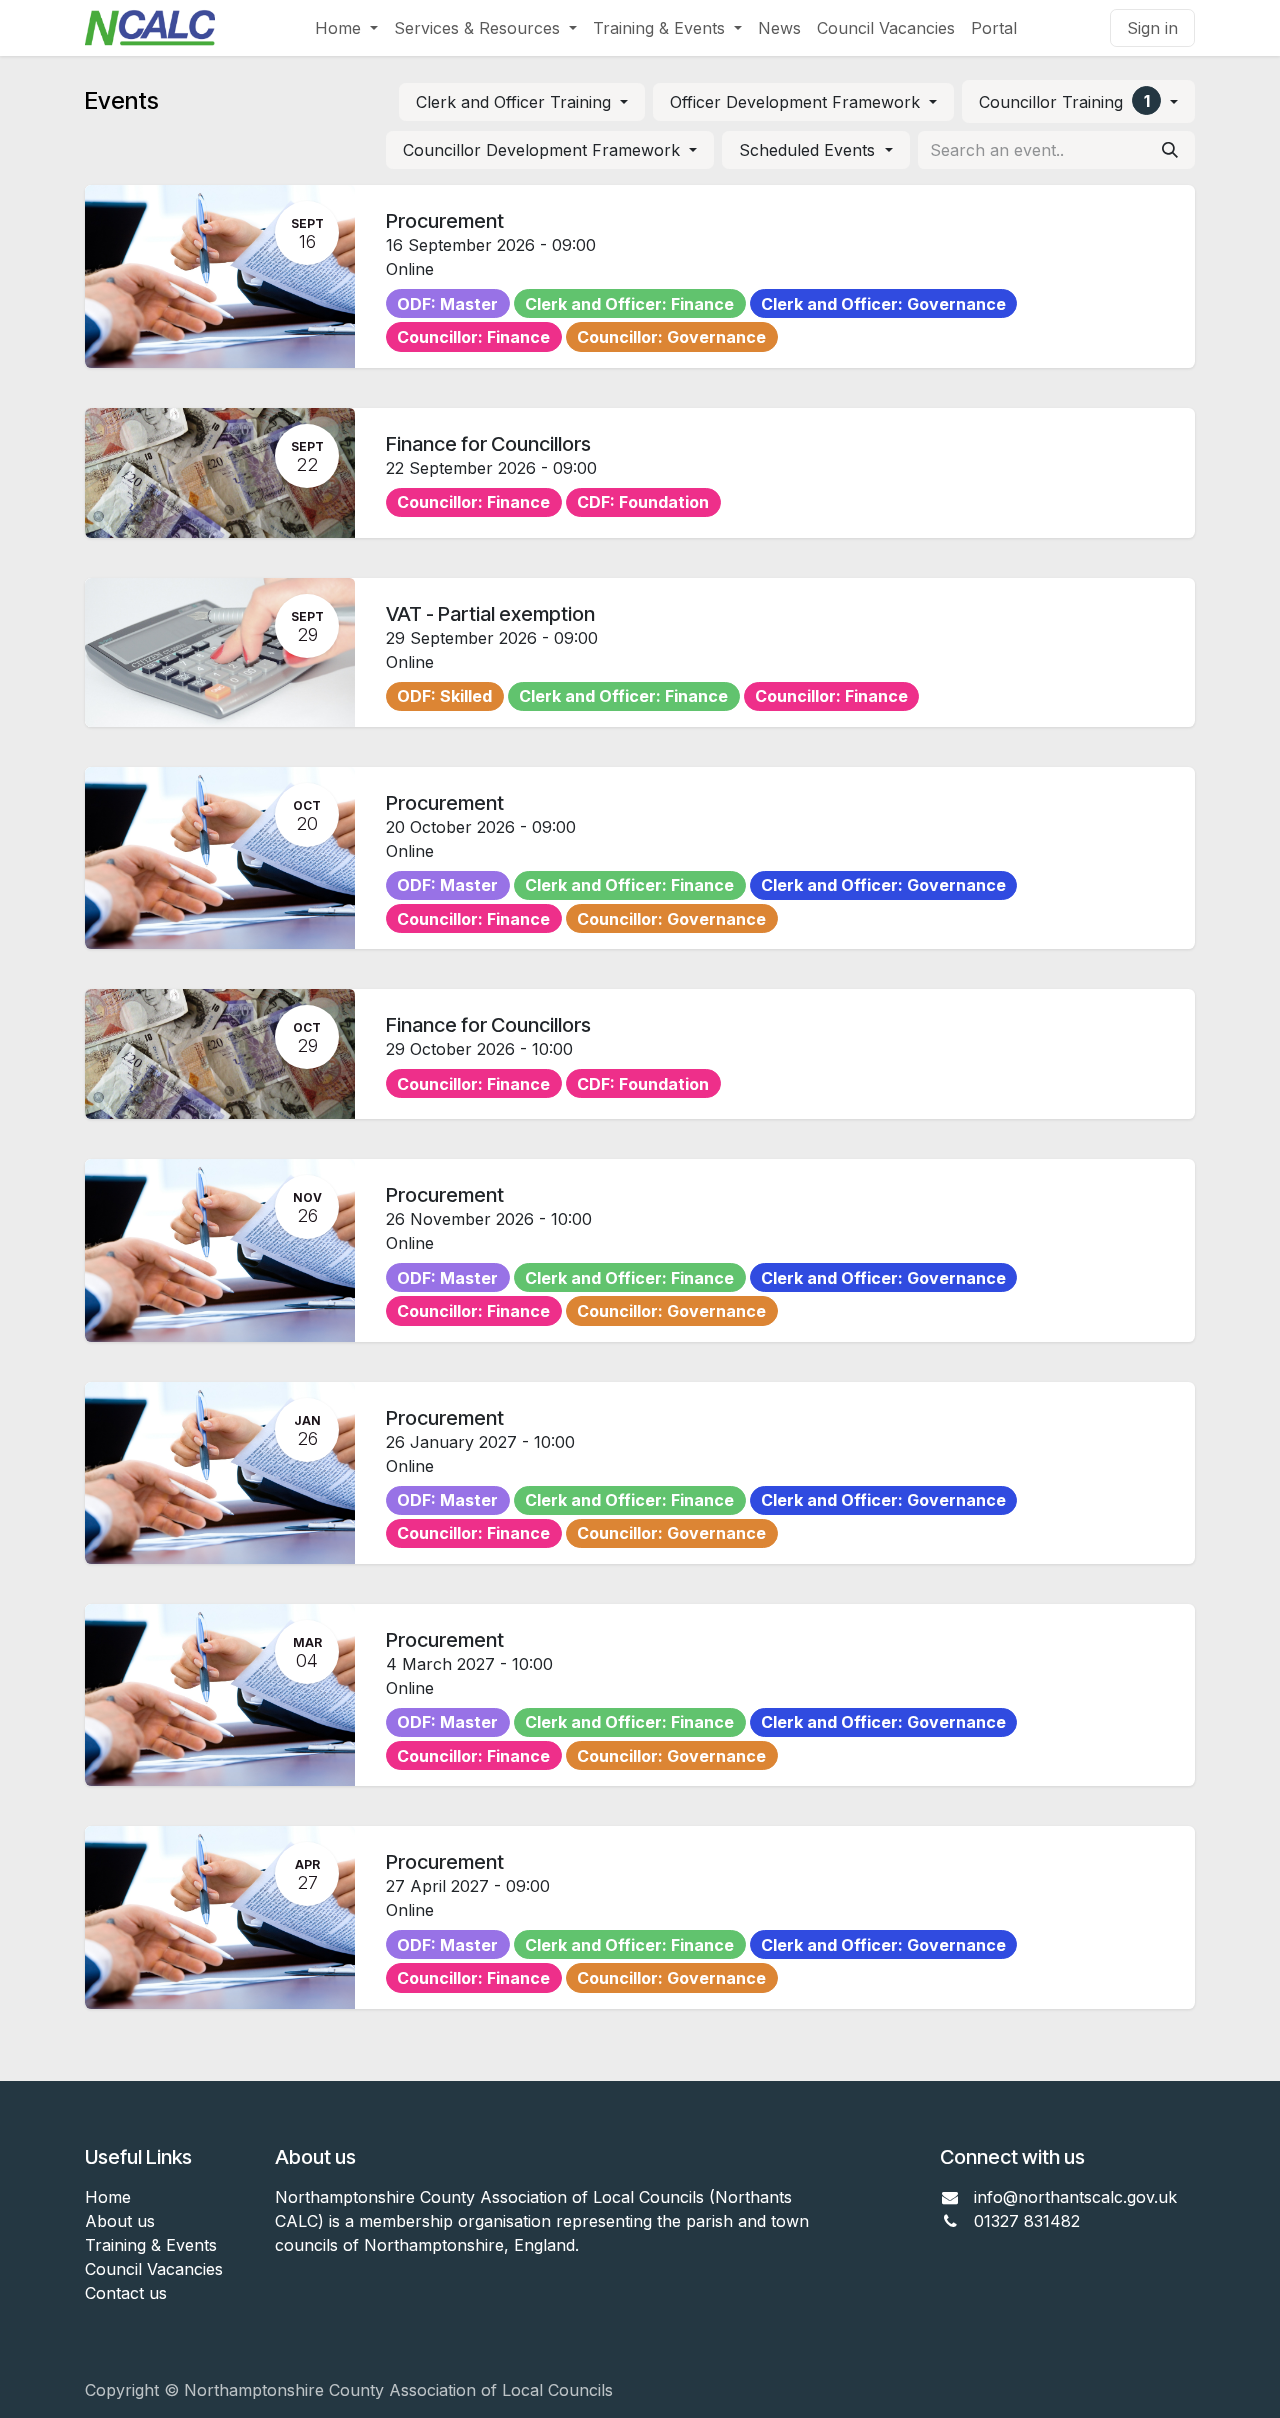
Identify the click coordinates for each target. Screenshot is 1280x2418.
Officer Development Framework (797, 102)
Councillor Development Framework (544, 150)
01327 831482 (1029, 2221)
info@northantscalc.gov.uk (1075, 2197)
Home (108, 2197)
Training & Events (151, 2245)
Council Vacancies (154, 2269)
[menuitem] (346, 28)
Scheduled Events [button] (809, 150)
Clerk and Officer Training (516, 102)
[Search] (1170, 150)
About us (120, 2221)
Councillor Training (1064, 101)
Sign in (1152, 28)
